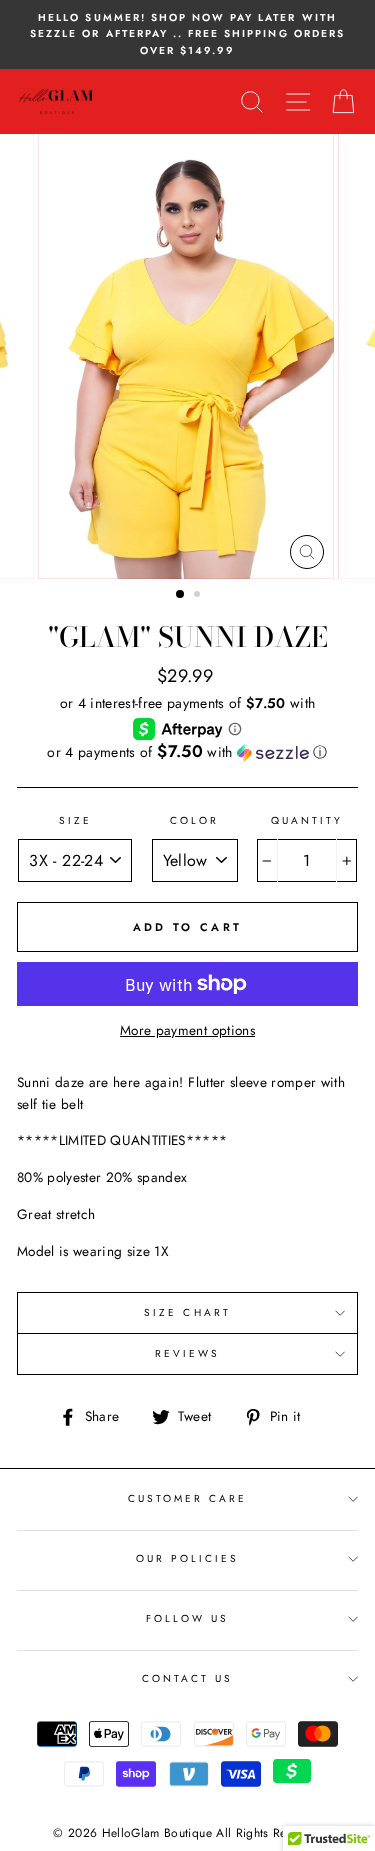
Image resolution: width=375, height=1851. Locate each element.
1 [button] (181, 595)
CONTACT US (188, 1678)
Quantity (307, 820)
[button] (187, 752)
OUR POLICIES (188, 1558)
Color (194, 820)
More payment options (187, 1030)
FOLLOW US (188, 1618)
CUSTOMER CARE (188, 1498)
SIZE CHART (187, 1312)
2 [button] (199, 596)
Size (75, 820)
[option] (187, 34)
